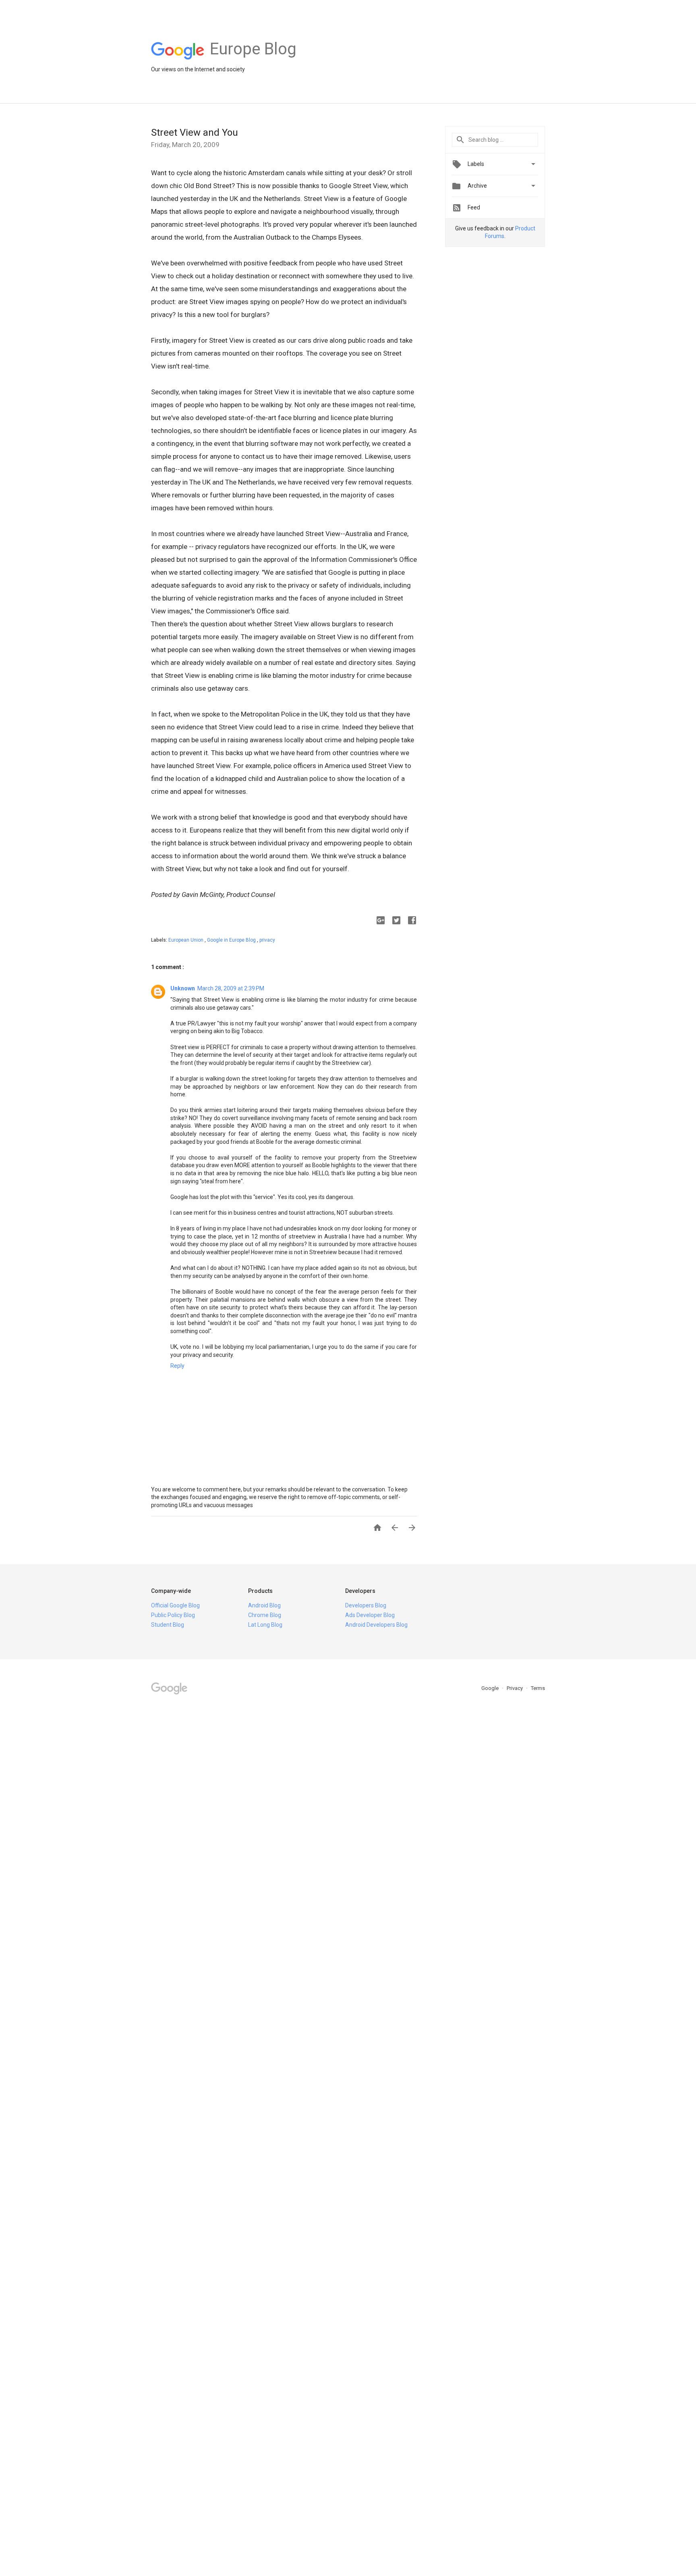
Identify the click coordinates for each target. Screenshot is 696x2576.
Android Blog (264, 1605)
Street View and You (195, 133)
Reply (177, 1366)
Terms (538, 1688)
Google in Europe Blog (232, 940)
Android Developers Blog (376, 1625)
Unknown (183, 988)
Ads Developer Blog (370, 1615)
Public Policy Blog (173, 1615)
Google (491, 1688)
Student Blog (168, 1625)
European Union (186, 940)
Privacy (515, 1688)
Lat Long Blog (265, 1625)
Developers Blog (366, 1605)
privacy (267, 940)
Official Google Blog (175, 1605)
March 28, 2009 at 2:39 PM (231, 988)
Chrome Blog (265, 1615)
